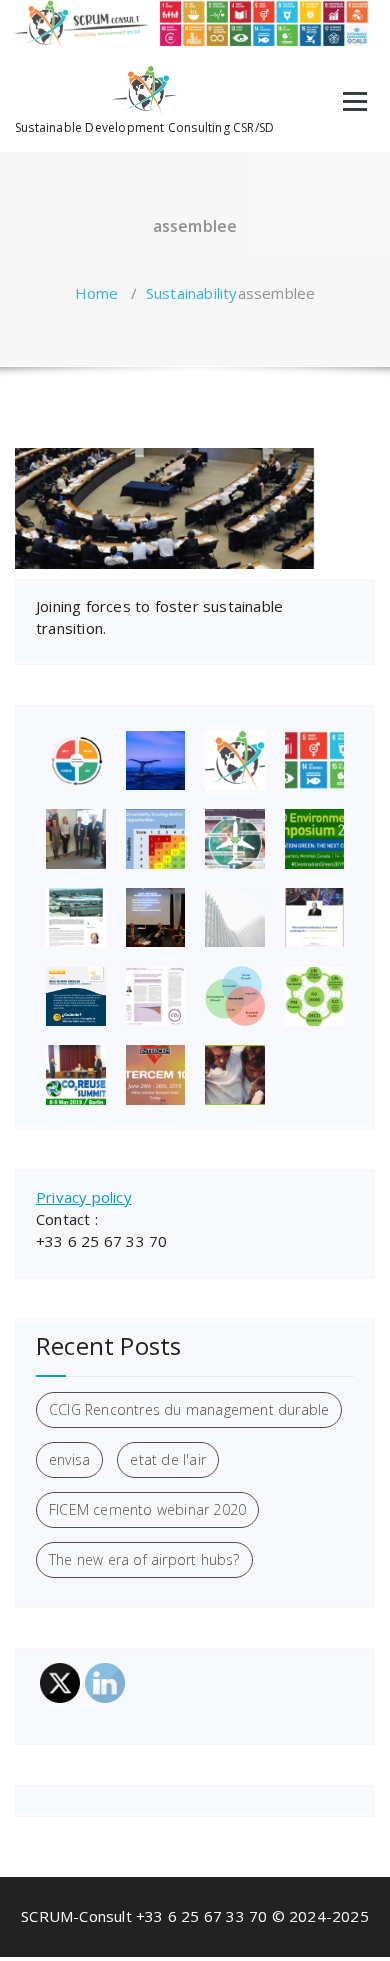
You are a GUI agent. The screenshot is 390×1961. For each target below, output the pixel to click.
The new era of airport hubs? (144, 1559)
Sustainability (192, 293)
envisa (69, 1459)
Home (97, 293)
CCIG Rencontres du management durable (189, 1409)
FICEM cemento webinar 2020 (147, 1509)
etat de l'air (168, 1459)
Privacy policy (84, 1197)
